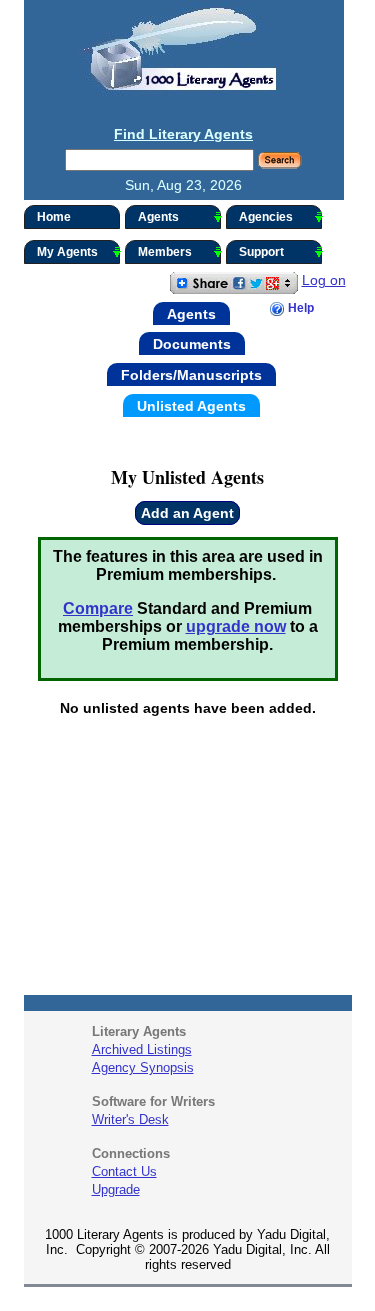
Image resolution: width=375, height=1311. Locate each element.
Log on (324, 280)
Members (165, 252)
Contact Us (124, 1171)
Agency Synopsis (143, 1067)
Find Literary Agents (183, 134)
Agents (158, 217)
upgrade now (236, 626)
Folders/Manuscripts (191, 375)
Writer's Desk (130, 1119)
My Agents (67, 252)
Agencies (266, 217)
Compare (98, 608)
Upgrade (116, 1189)
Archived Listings (142, 1049)
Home (54, 217)
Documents (192, 344)
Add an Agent (187, 513)
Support (261, 252)
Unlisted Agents (191, 405)
